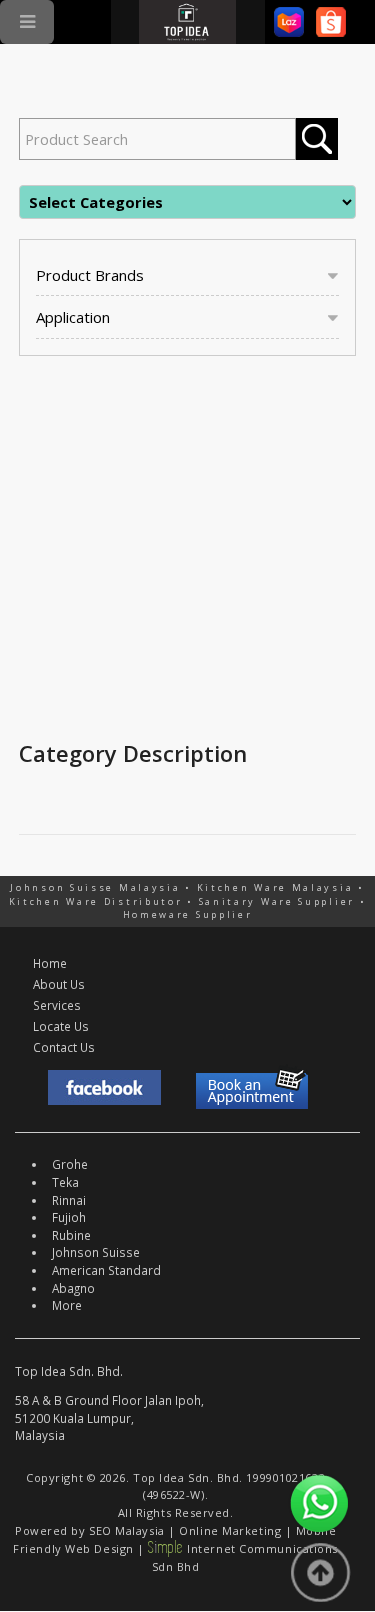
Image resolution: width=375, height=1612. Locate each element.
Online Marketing (230, 1530)
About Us (59, 984)
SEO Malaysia (127, 1530)
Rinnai (69, 1200)
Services (57, 1005)
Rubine (71, 1235)
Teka (65, 1182)
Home (50, 963)
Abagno (73, 1288)
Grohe (70, 1164)
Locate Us (61, 1026)
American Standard (106, 1270)
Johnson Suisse (96, 1252)
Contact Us (64, 1047)
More (67, 1305)
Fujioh (69, 1217)
